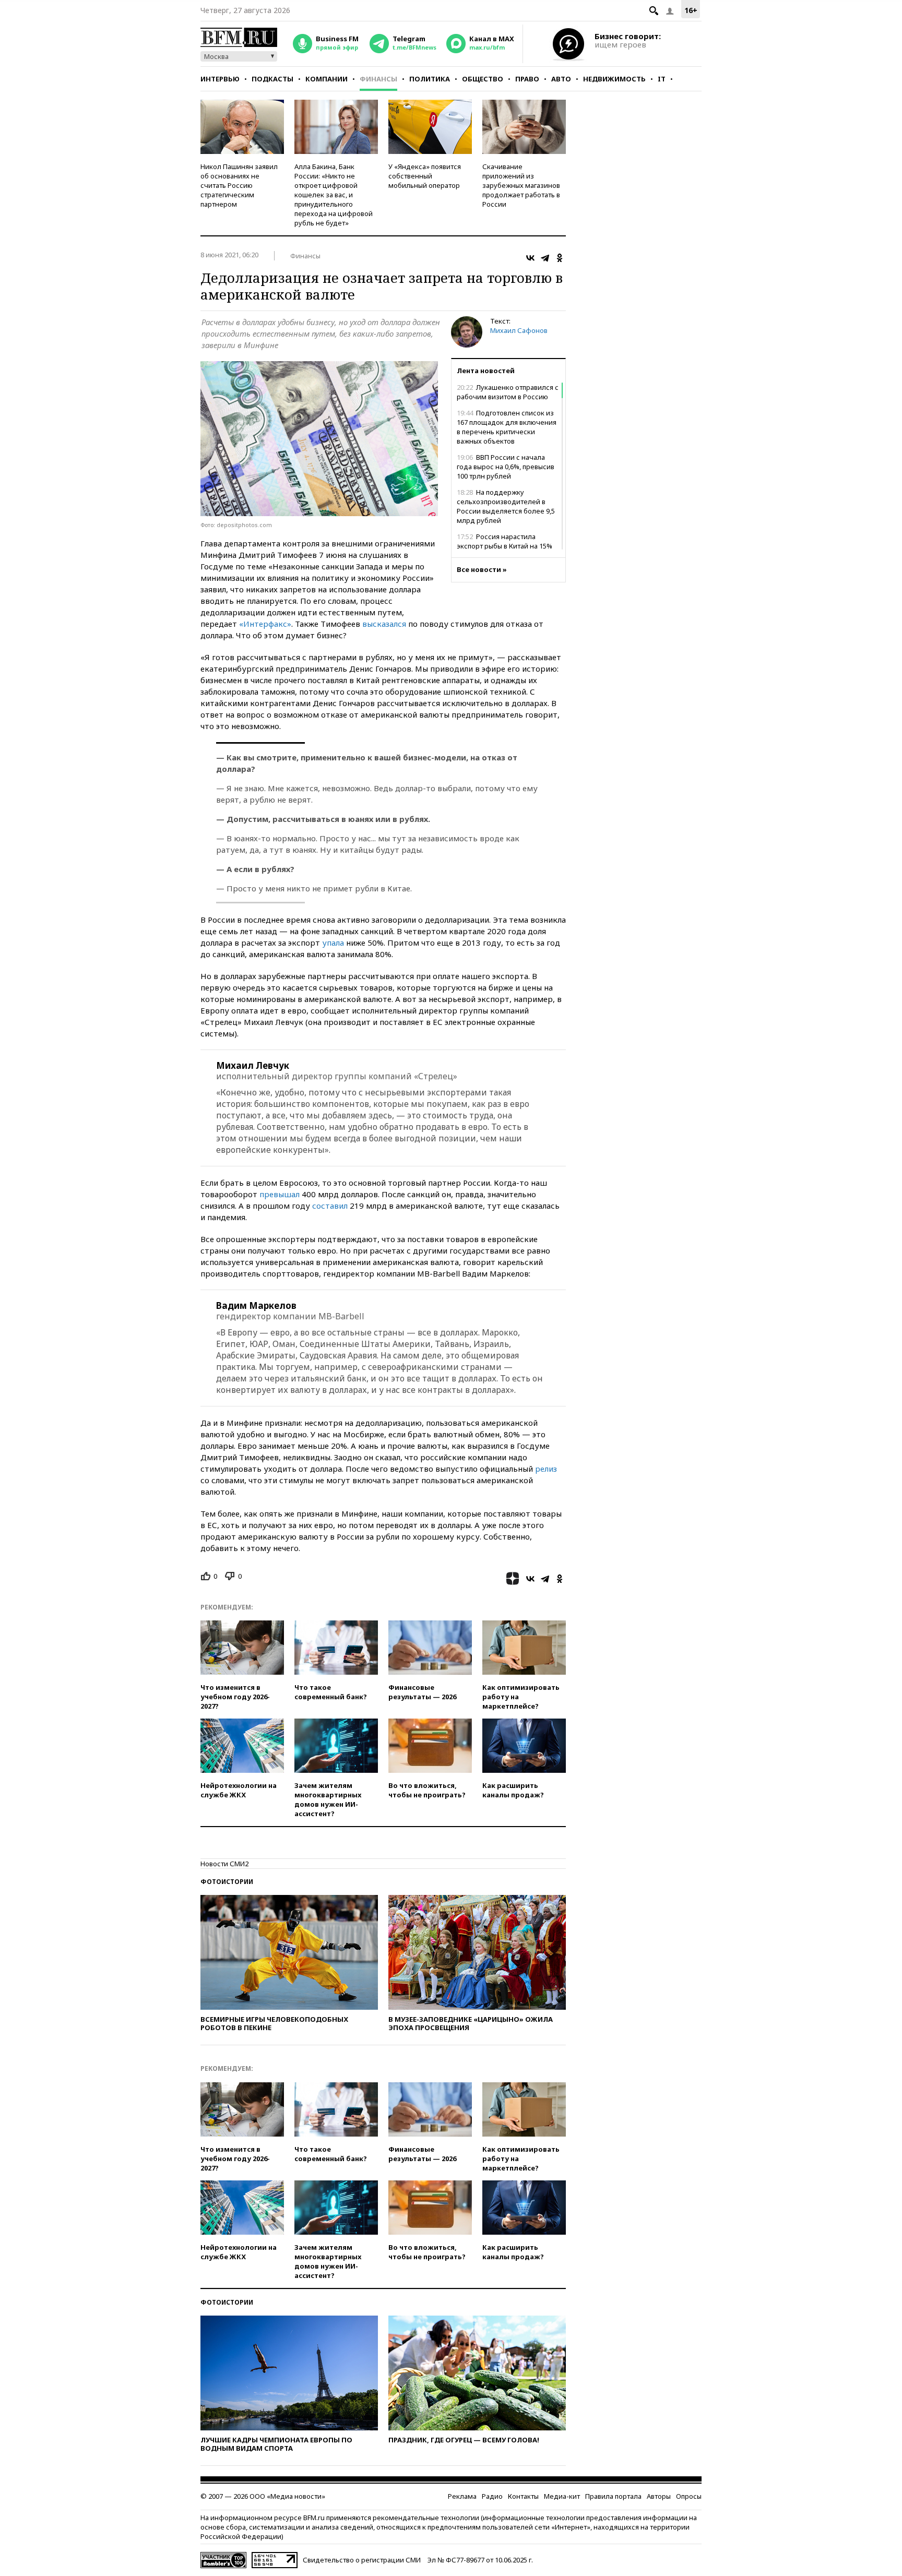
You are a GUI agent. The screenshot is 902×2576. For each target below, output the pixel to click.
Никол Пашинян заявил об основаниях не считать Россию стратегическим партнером (239, 185)
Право (527, 79)
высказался (384, 624)
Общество (483, 79)
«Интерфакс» (265, 624)
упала (333, 943)
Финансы (378, 79)
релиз (546, 1469)
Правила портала (613, 2496)
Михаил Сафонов (519, 330)
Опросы (689, 2496)
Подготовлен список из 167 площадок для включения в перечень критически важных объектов (507, 427)
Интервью (220, 79)
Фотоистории (227, 1882)
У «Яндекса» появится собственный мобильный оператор (425, 176)
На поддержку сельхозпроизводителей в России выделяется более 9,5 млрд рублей (506, 506)
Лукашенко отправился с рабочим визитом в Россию (508, 392)
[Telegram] (545, 258)
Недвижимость (614, 79)
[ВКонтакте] (530, 258)
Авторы (659, 2496)
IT (662, 79)
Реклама (462, 2496)
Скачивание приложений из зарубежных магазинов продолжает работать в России (521, 185)
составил (330, 1206)
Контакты (523, 2496)
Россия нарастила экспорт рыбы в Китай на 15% (505, 541)
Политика (430, 79)
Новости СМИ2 (224, 1864)
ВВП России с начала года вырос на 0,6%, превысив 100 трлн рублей (506, 467)
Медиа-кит (562, 2496)
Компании (327, 79)
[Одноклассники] (560, 258)
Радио (492, 2496)
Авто (561, 79)
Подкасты (272, 79)
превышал (280, 1194)
